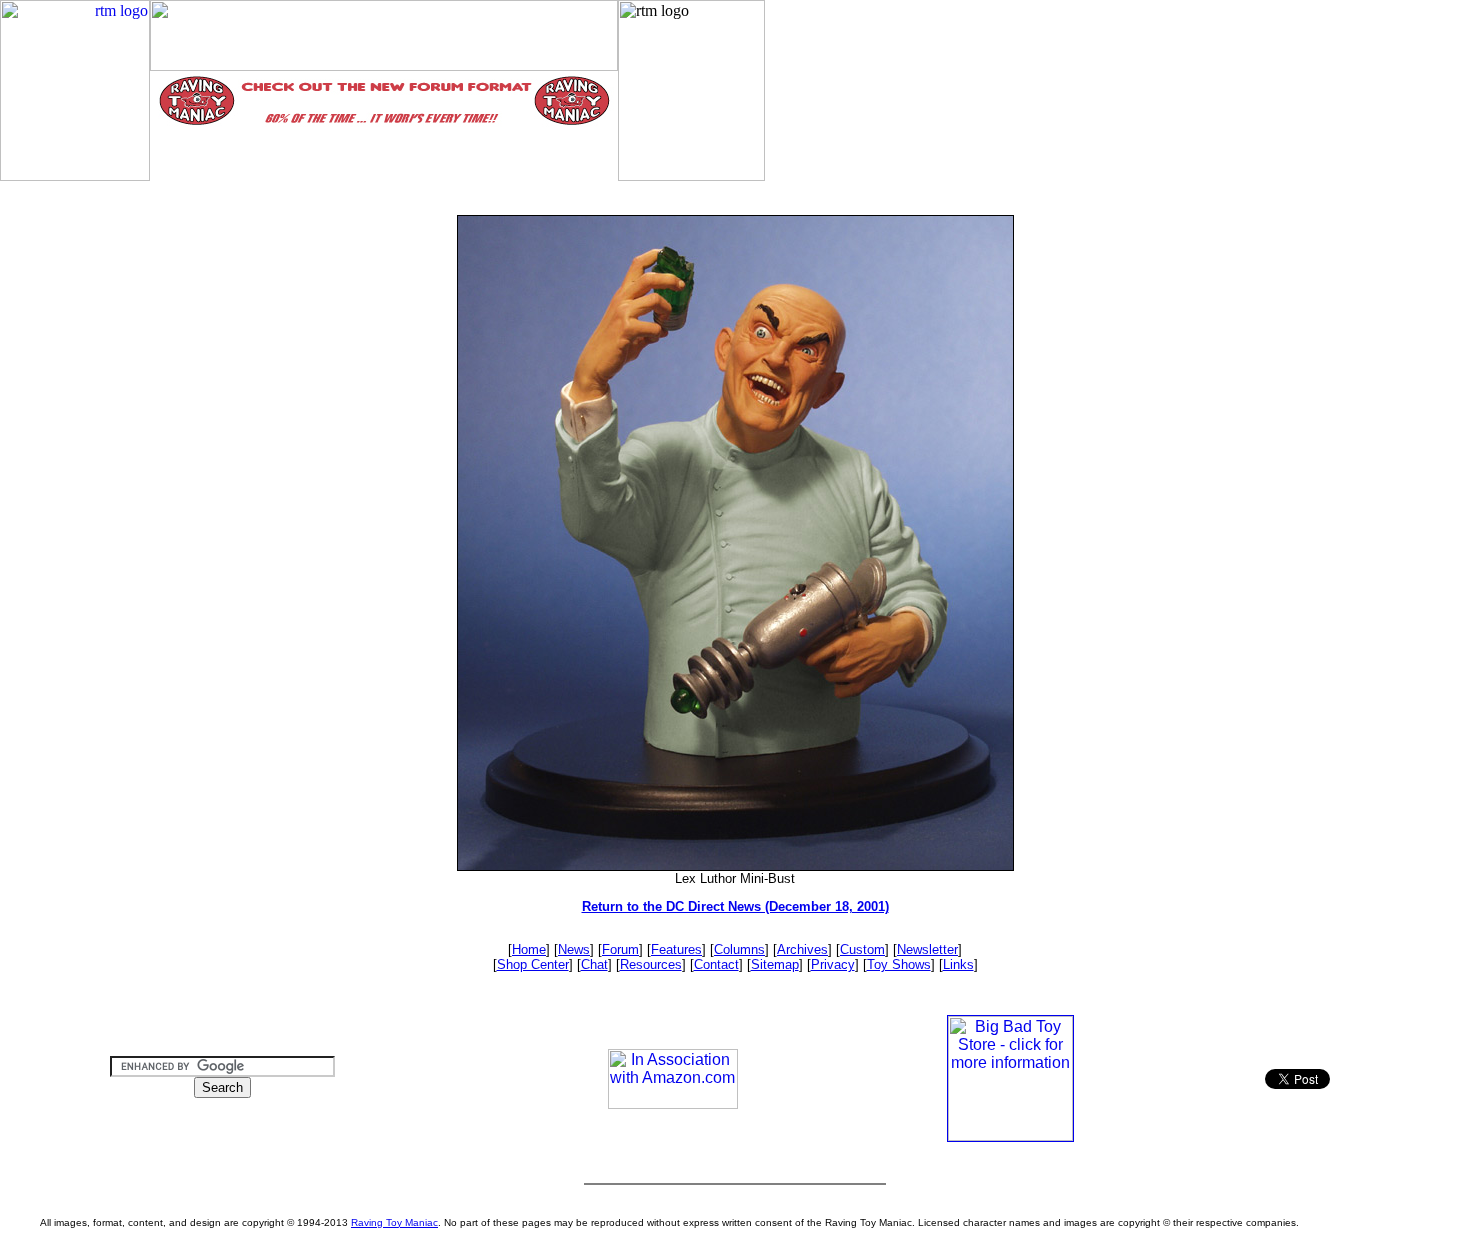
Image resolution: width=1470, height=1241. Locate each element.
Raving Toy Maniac (394, 1222)
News (574, 949)
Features (676, 949)
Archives (802, 949)
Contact (716, 964)
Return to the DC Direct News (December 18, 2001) (735, 906)
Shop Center (533, 964)
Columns (739, 949)
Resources (651, 964)
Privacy (833, 964)
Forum (620, 949)
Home (529, 949)
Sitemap (775, 964)
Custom (862, 949)
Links (958, 964)
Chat (594, 964)
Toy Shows (899, 964)
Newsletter (927, 949)
